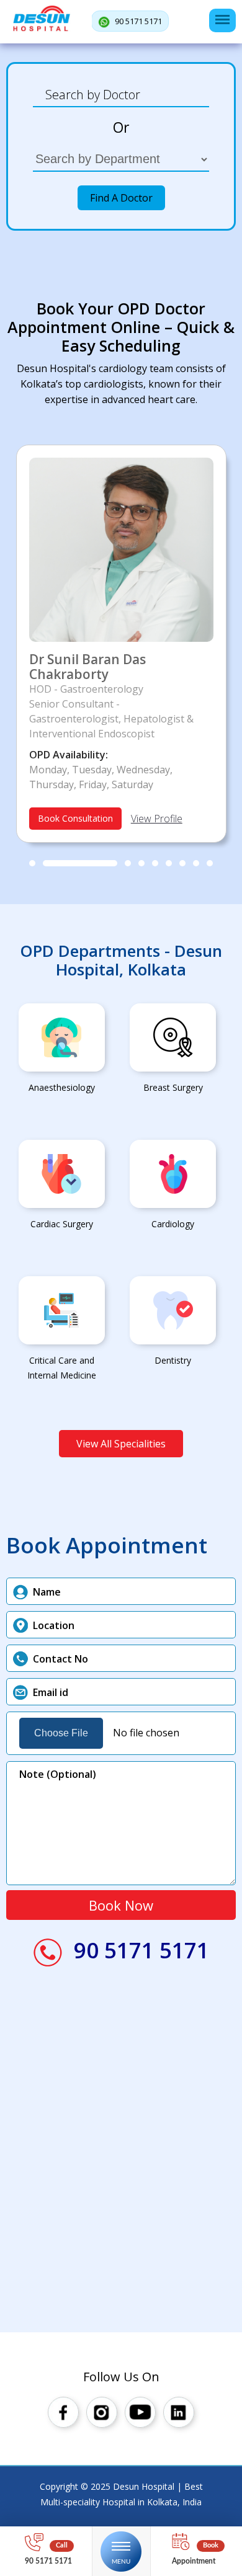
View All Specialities (121, 1444)
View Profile (157, 819)
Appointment (194, 2561)
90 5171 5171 (137, 21)
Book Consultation (75, 818)
